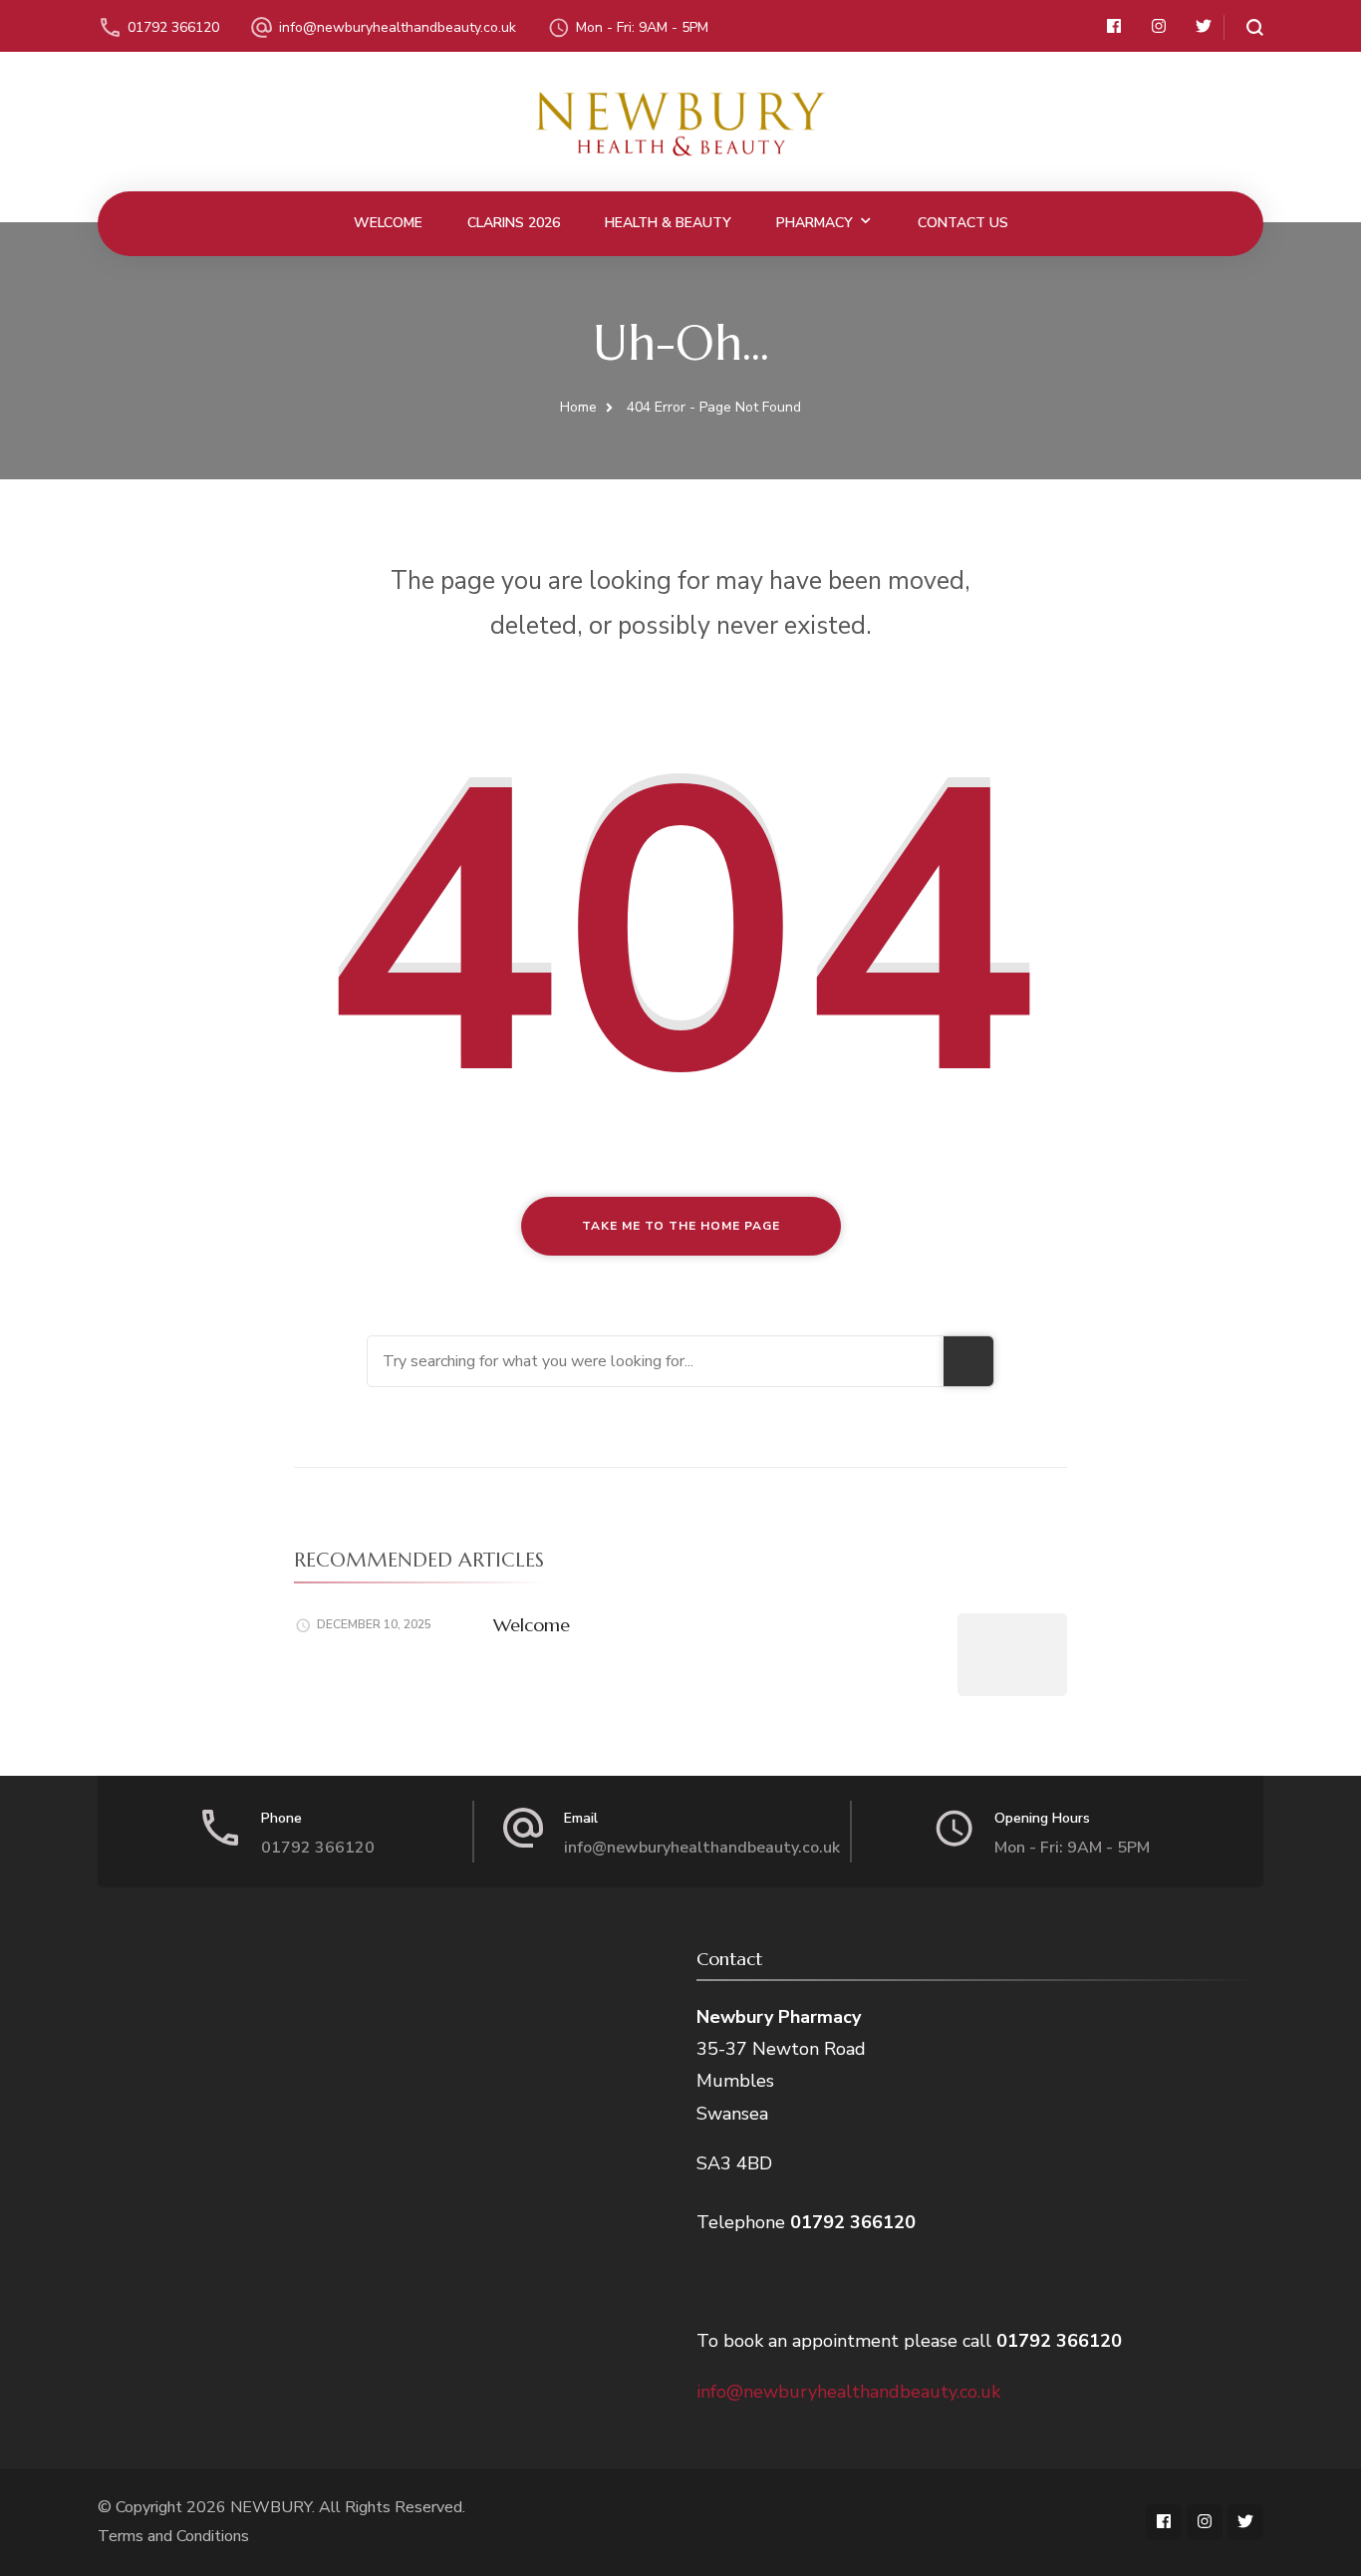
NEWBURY (271, 2507)
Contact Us (963, 223)
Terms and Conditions (173, 2536)
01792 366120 (173, 27)
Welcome (388, 223)
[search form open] (1243, 27)
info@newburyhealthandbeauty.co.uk (398, 27)
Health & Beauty (668, 223)
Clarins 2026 (514, 223)
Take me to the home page (681, 1226)
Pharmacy (815, 223)
